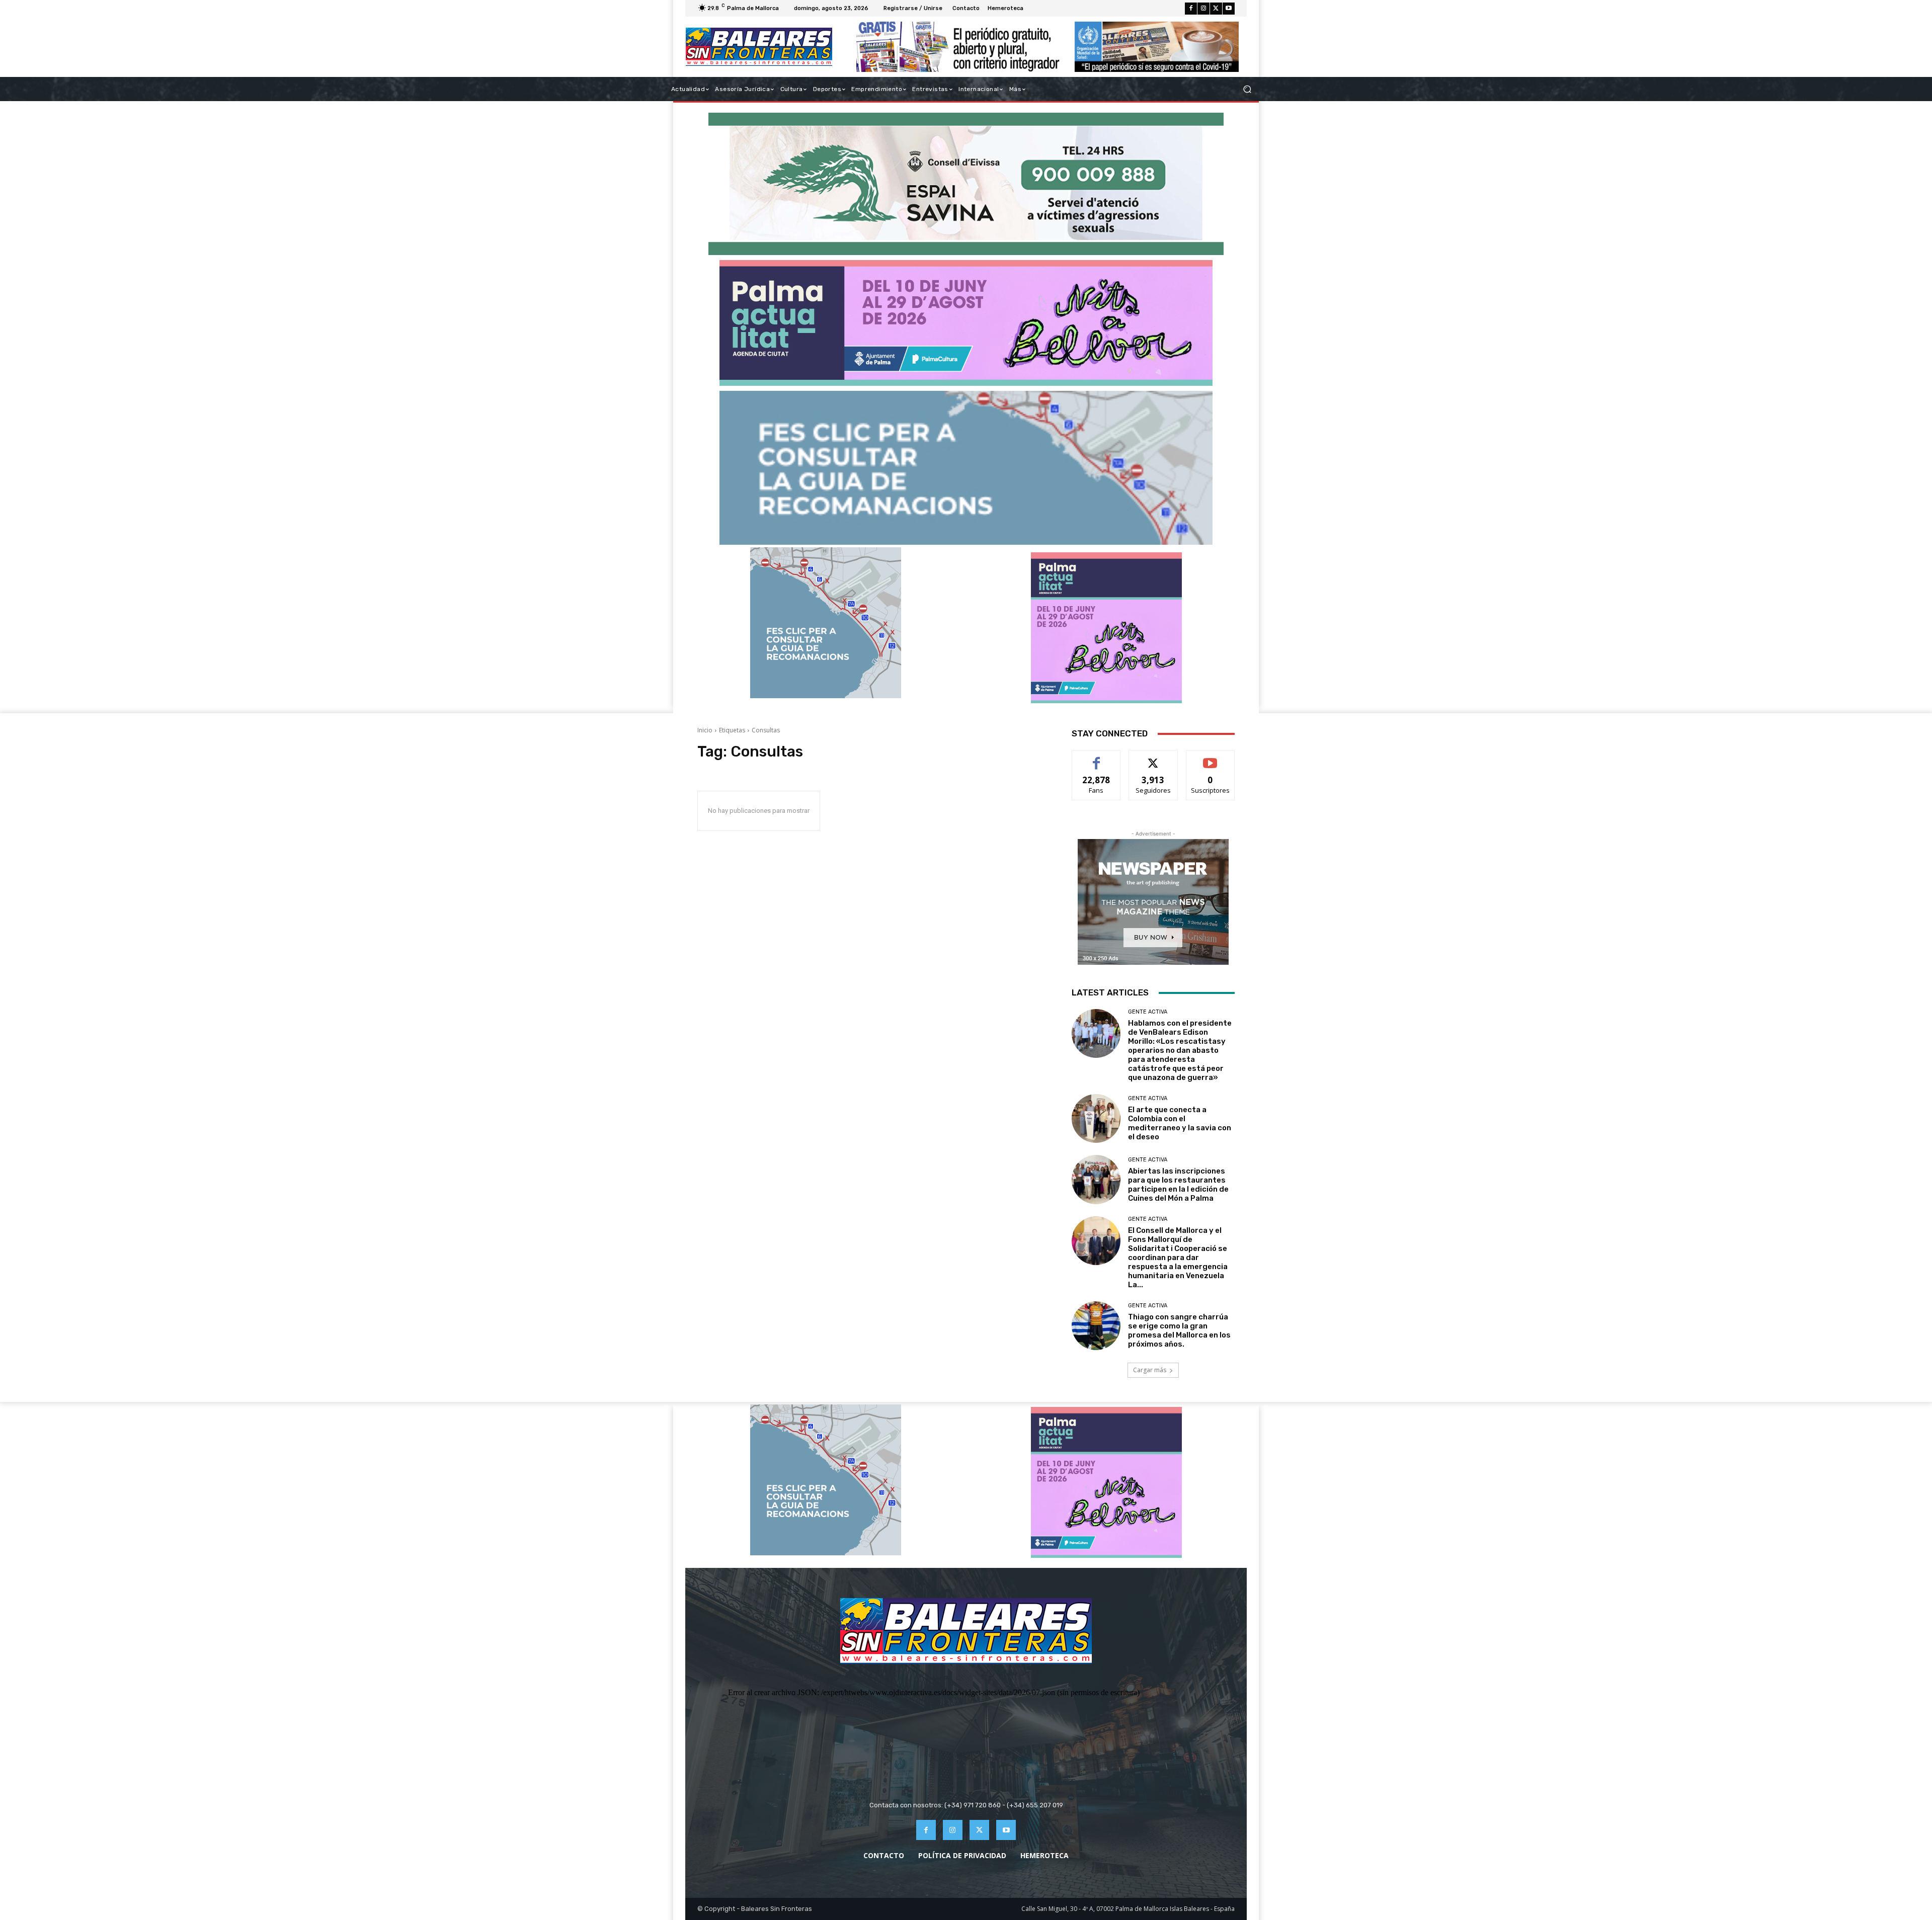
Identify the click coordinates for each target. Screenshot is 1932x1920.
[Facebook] (1191, 9)
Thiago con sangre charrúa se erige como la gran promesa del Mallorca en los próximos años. (1179, 1330)
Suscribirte (1210, 758)
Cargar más (1150, 1370)
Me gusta (1097, 758)
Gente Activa (1148, 1012)
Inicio (705, 730)
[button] (1247, 89)
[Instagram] (1203, 9)
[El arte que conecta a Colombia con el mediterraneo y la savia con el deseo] (1096, 1118)
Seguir (1153, 758)
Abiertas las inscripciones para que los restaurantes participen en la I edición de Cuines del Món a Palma (1178, 1185)
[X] (1216, 9)
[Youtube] (1229, 9)
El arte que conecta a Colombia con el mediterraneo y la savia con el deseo (1180, 1123)
